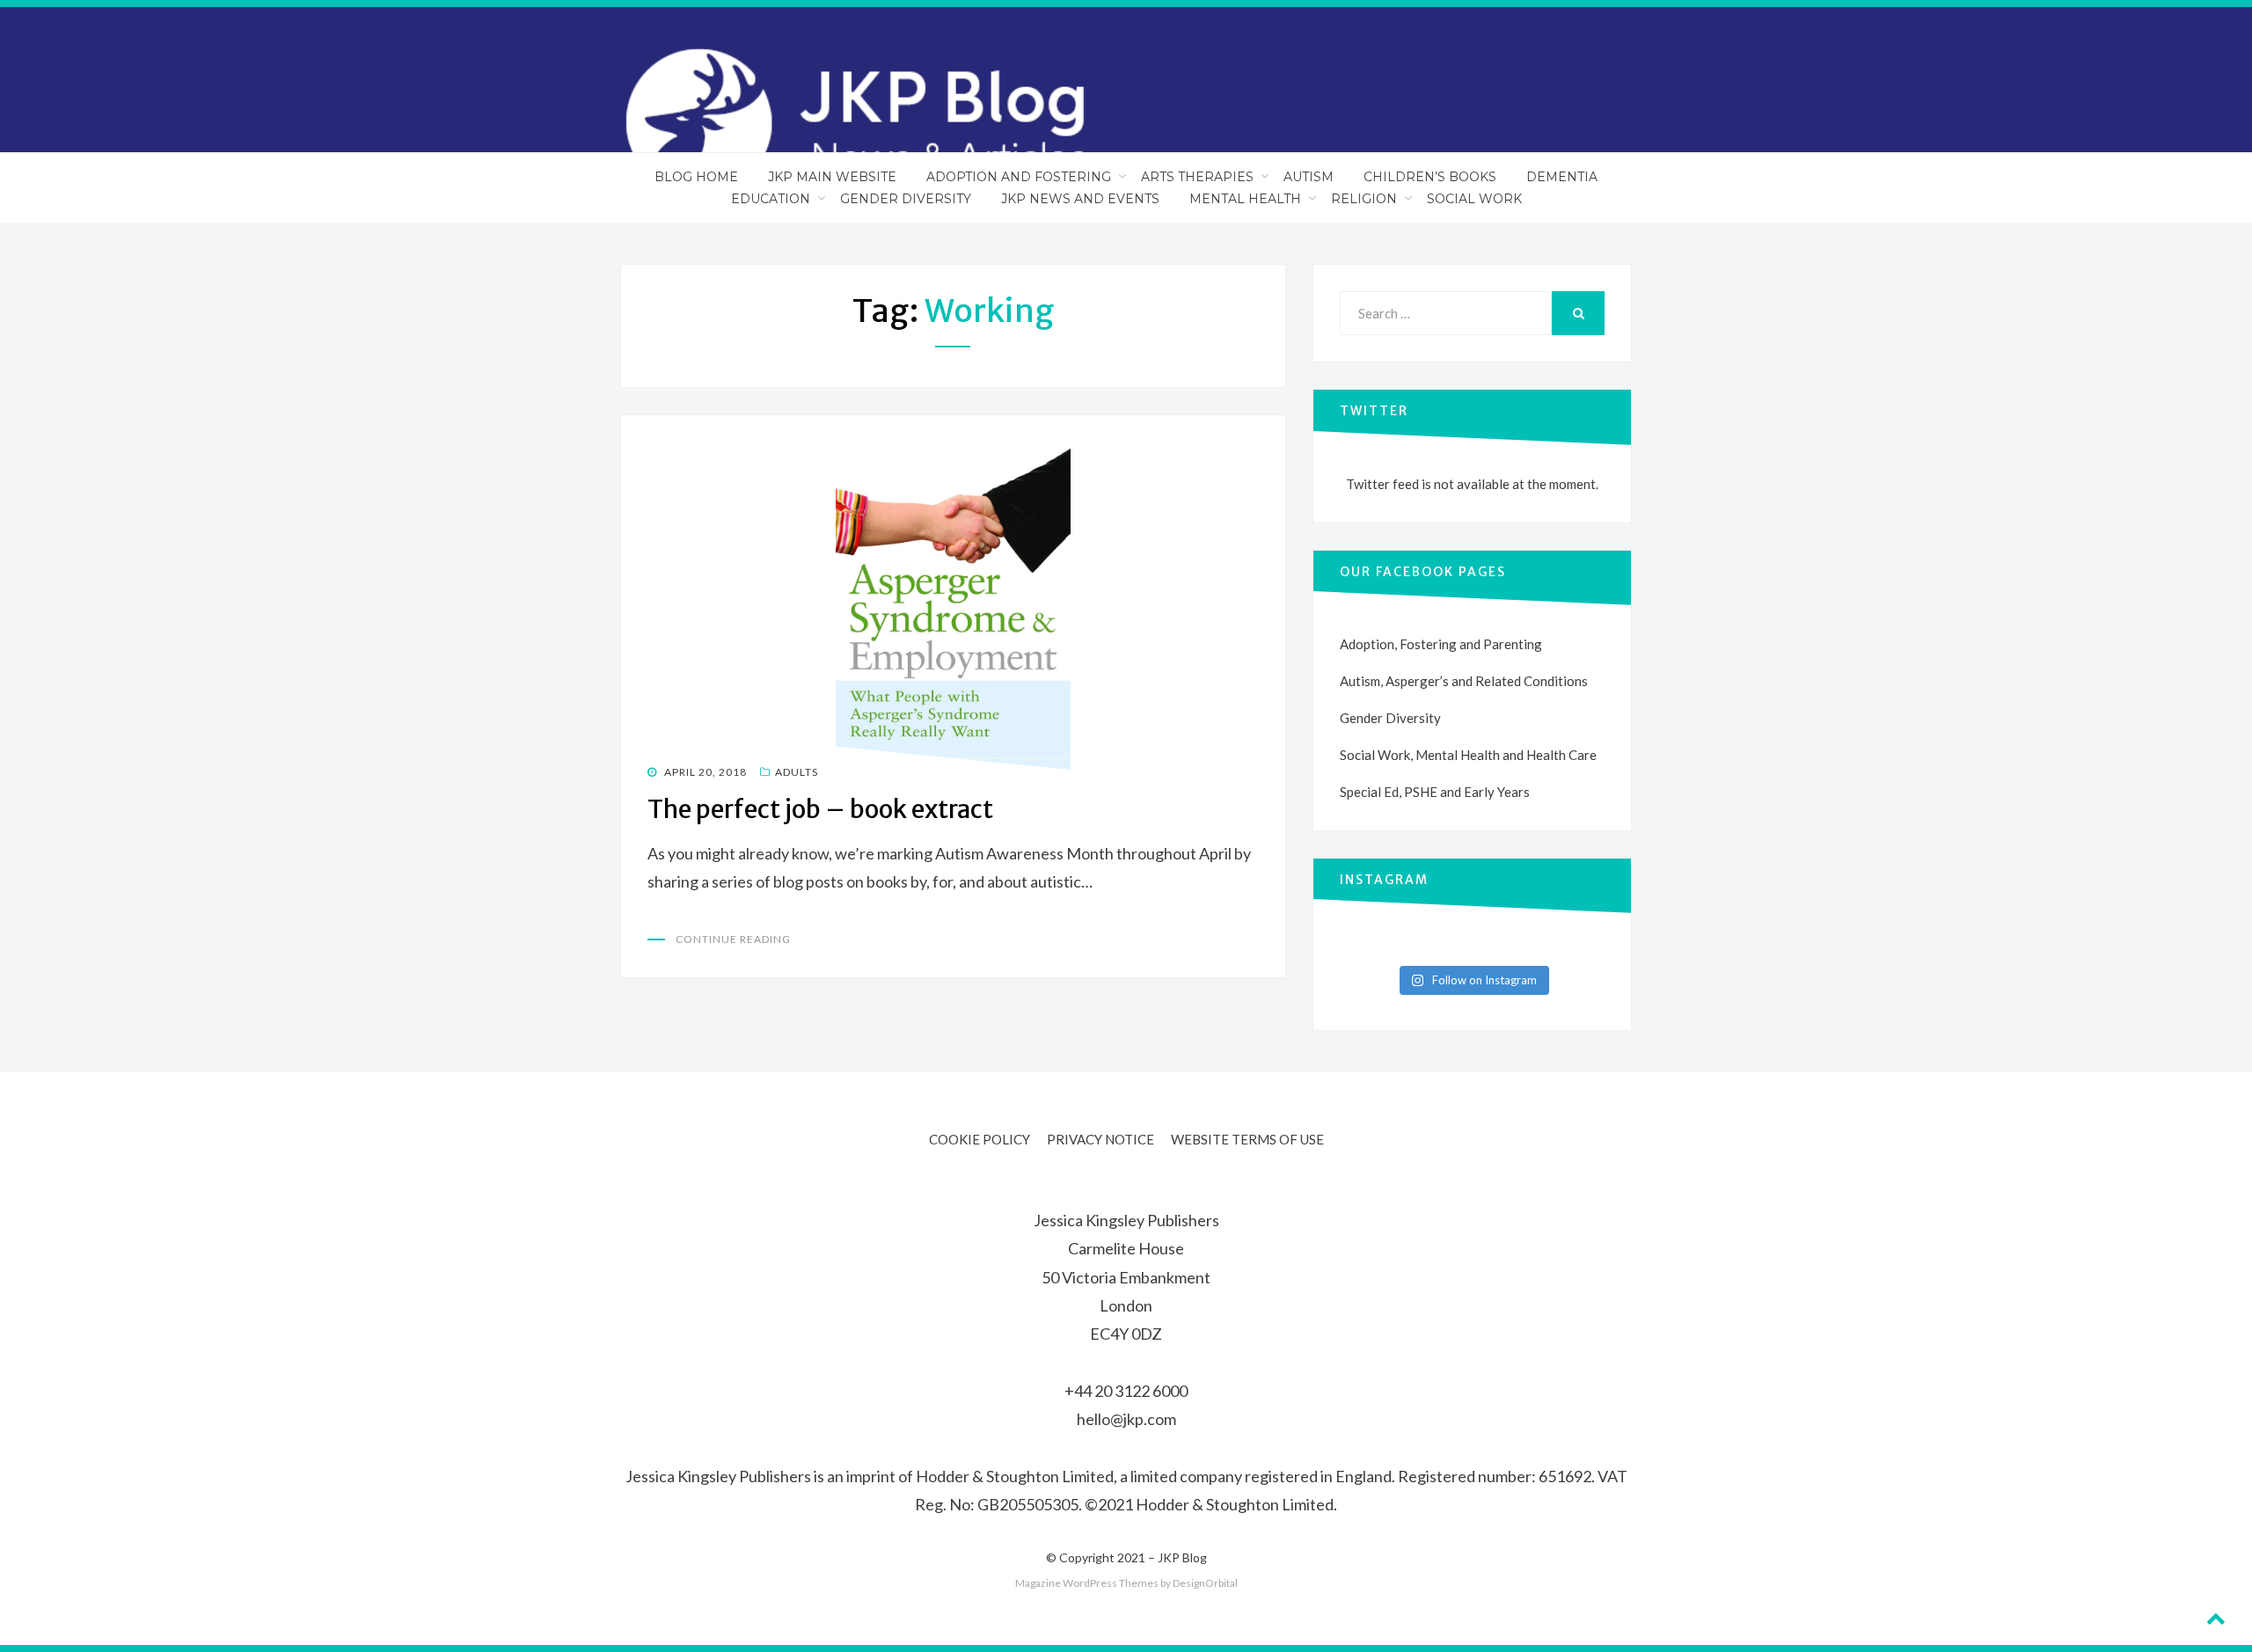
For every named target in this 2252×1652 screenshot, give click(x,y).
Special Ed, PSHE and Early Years (1435, 792)
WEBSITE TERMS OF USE (1247, 1139)
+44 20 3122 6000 (1126, 1391)
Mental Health (1245, 199)
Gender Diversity (906, 199)
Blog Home (696, 177)
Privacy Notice (1100, 1139)
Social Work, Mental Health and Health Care (1468, 755)
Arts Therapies (1197, 177)
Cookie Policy (980, 1139)
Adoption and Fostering (1019, 177)
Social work (1474, 199)
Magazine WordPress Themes (1087, 1583)
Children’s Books (1430, 177)
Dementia (1562, 177)
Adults (797, 772)
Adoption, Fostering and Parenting (1441, 644)
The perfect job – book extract (820, 809)
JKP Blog (1182, 1557)
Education (771, 199)
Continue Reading (733, 939)
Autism (1309, 177)
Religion (1364, 199)
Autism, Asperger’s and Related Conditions (1464, 681)
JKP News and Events (1080, 199)
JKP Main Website (832, 177)
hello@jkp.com (1126, 1419)
